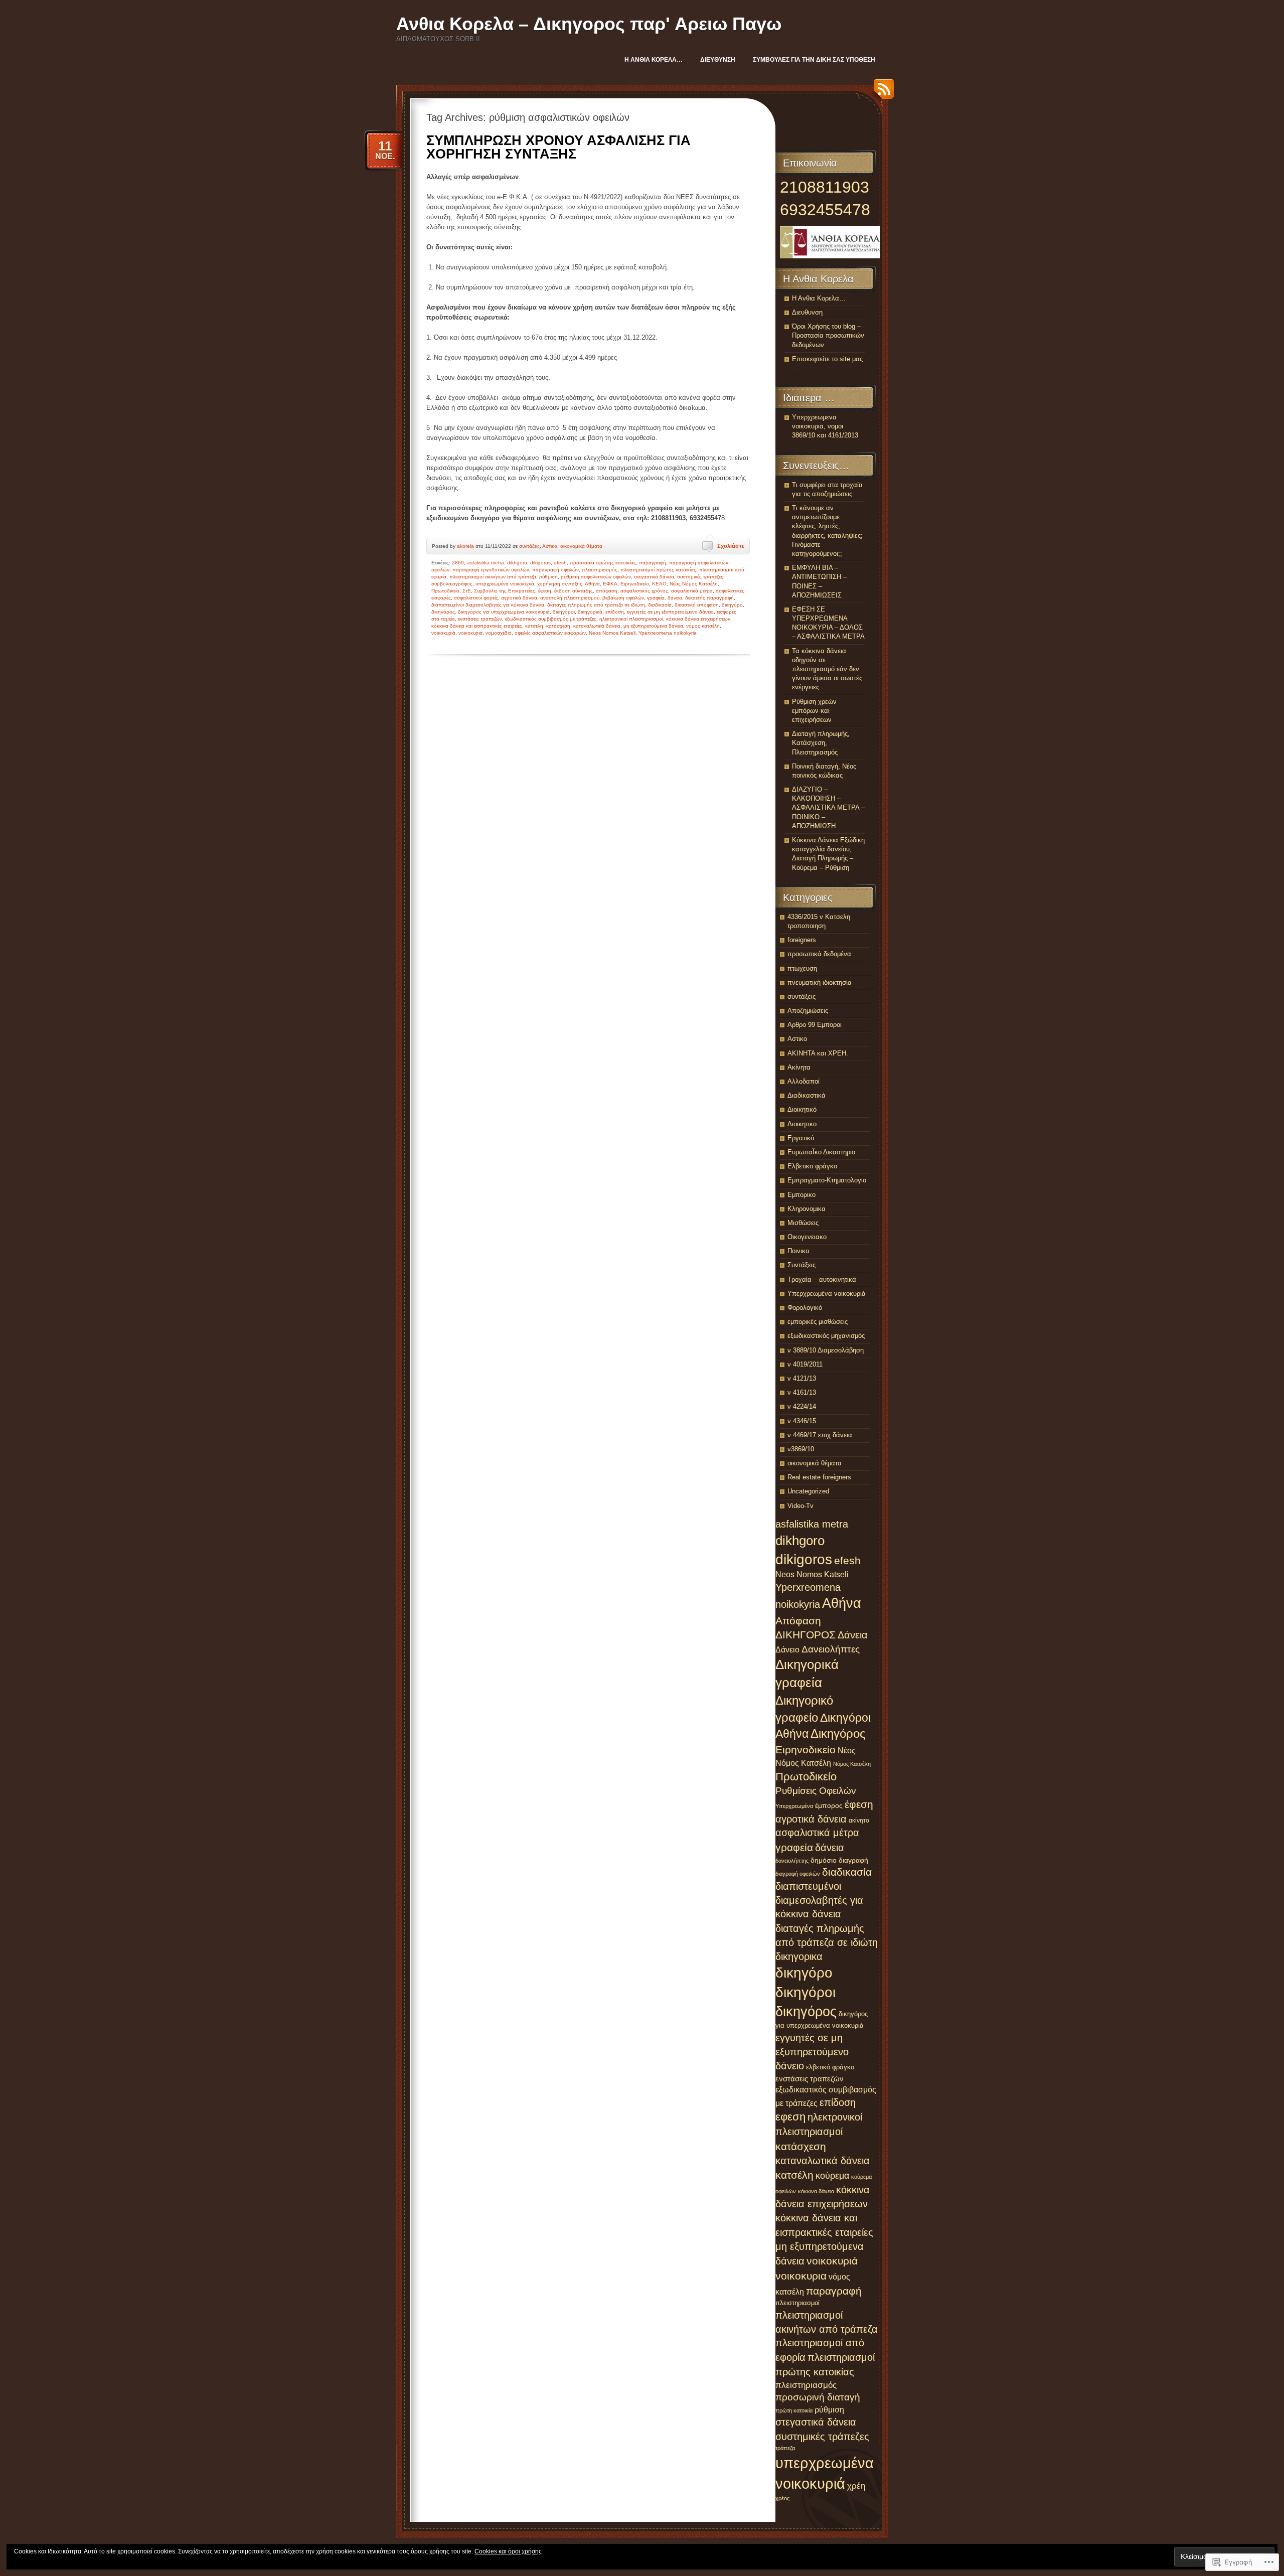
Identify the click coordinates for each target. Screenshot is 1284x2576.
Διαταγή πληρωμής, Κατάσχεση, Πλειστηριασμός (821, 743)
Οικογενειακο (807, 1237)
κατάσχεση (558, 626)
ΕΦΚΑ (610, 584)
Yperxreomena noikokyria (668, 633)
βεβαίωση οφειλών (623, 598)
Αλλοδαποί (804, 1081)
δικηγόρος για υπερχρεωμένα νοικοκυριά (504, 612)
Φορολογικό (805, 1308)
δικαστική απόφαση (697, 605)
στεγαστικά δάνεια (654, 577)
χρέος (782, 2498)
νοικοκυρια (470, 633)
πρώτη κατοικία (794, 2410)
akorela (465, 546)
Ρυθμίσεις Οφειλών (816, 1791)
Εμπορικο (801, 1195)
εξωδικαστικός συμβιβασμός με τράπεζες (551, 619)
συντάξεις (529, 546)
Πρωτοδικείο (445, 591)
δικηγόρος (443, 612)
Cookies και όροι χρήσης (508, 2551)
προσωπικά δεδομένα (819, 954)
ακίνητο (859, 1821)
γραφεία (656, 598)
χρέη (856, 2486)
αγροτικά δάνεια (519, 598)
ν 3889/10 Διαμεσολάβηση (826, 1350)
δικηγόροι (564, 612)
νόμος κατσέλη (703, 626)
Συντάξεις (801, 1265)
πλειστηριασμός (600, 570)
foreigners (802, 940)
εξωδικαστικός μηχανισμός (826, 1336)
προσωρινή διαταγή (818, 2397)
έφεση (545, 591)
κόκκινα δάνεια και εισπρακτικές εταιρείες (477, 626)
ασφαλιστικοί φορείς (476, 598)
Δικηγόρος (838, 1734)
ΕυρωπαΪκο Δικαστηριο (821, 1152)
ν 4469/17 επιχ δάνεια (820, 1435)
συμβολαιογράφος (452, 584)
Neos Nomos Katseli (612, 633)
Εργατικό (801, 1138)
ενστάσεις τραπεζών (480, 619)
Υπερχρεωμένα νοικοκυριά (827, 1294)
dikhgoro (517, 563)
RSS (881, 93)
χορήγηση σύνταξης (560, 584)
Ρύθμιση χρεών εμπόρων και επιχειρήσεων (814, 711)
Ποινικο (798, 1251)
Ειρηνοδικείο (635, 584)
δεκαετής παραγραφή (709, 598)
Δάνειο (787, 1649)
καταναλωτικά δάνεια (597, 626)
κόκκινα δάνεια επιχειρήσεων (698, 619)
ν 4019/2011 (805, 1364)
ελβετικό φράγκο (830, 2067)
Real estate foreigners (819, 1477)
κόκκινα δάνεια (816, 2191)
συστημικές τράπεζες (700, 577)
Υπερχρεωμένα (794, 1806)
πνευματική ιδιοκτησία (820, 982)
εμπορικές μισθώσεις (818, 1322)
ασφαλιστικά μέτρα (692, 591)
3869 (458, 563)
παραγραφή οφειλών (555, 570)
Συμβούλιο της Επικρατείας (505, 591)
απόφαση (607, 591)
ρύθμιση (548, 577)
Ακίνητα (799, 1067)
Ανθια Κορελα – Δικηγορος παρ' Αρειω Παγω (589, 24)
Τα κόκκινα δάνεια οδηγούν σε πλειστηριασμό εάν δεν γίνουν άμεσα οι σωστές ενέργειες (827, 669)
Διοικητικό (802, 1109)
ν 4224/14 (802, 1406)
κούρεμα (832, 2176)
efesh (560, 563)
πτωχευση (802, 968)
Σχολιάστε (731, 546)
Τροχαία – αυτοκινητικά (822, 1279)
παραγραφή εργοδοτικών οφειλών (491, 570)
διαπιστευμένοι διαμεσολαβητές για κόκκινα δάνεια (488, 605)
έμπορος (829, 1805)
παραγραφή (653, 563)
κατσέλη (534, 626)
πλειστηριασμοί (797, 2303)
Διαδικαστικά (807, 1095)
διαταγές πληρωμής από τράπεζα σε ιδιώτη (596, 605)
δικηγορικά (590, 612)
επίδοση (615, 612)
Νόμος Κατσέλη (852, 1764)
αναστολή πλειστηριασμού (570, 598)
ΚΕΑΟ (659, 584)
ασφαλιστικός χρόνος (644, 591)
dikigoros (540, 563)
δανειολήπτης (792, 1861)
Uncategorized (808, 1491)
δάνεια (675, 598)
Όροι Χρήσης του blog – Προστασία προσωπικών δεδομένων (828, 335)
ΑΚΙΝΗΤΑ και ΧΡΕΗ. (818, 1053)
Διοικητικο (802, 1124)
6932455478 (825, 210)
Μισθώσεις (803, 1223)
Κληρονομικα (807, 1209)
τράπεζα (785, 2448)
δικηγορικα (799, 1956)
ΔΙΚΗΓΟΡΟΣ (806, 1635)
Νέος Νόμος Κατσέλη (694, 584)
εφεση (790, 2117)
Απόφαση (798, 1621)
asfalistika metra (486, 563)
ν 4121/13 (802, 1378)
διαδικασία (660, 605)
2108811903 (825, 187)
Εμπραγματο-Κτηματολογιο (827, 1180)
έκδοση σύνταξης (574, 591)
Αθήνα (592, 584)
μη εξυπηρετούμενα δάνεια (653, 626)
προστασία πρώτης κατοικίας (603, 563)
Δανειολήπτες (831, 1649)
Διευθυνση (718, 60)
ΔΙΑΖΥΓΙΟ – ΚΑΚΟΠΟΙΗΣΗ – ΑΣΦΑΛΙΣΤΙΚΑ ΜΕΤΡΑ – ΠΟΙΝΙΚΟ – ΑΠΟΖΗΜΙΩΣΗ (828, 808)
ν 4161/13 (802, 1392)
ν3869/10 (801, 1449)
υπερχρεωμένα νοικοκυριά (505, 584)
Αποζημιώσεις (808, 1011)
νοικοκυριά (443, 633)
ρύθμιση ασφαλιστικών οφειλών (596, 577)
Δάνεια (853, 1635)
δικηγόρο (732, 605)
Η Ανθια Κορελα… (654, 60)
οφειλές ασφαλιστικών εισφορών (550, 633)
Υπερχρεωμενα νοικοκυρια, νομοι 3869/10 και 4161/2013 (825, 426)
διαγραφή (853, 1860)
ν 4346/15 (802, 1421)
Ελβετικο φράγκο (812, 1166)
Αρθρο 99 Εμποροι (815, 1025)
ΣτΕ (467, 591)
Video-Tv (800, 1506)
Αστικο (550, 546)
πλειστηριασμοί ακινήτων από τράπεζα (493, 577)
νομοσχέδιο (499, 633)
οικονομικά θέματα (581, 546)
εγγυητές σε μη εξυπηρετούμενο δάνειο (670, 612)
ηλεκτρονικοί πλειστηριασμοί (631, 619)
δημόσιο (824, 1860)
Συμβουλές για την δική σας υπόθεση (814, 60)
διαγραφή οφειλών (798, 1874)
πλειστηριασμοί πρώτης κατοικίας (658, 570)
